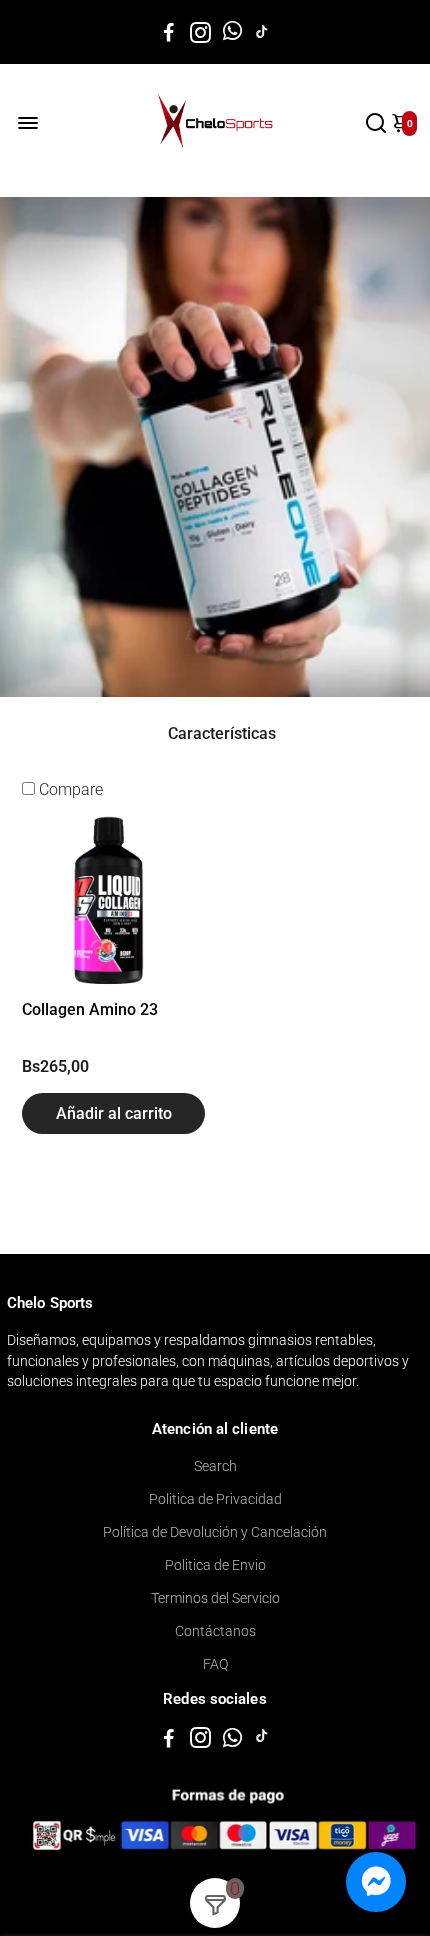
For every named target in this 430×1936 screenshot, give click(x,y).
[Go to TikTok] (262, 32)
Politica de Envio (215, 1565)
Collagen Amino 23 (90, 1009)
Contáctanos (215, 1631)
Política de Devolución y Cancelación (215, 1532)
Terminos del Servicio (215, 1598)
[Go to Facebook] (169, 32)
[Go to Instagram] (200, 32)
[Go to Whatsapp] (232, 32)
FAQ (215, 1664)
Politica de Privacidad (215, 1499)
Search (215, 1466)
